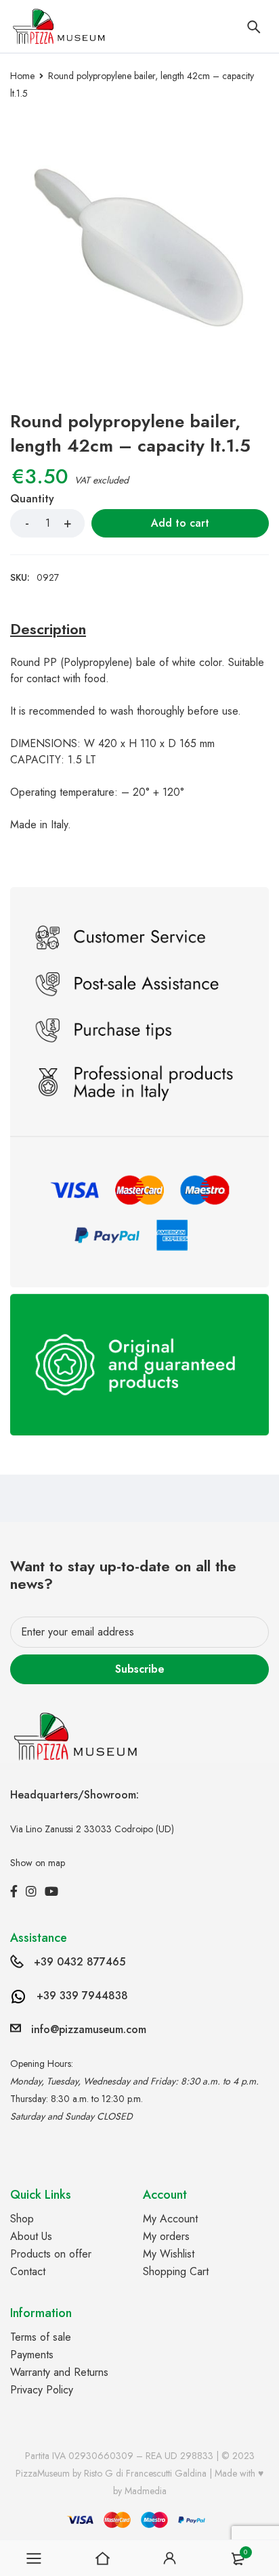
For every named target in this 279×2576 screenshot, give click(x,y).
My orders (166, 2236)
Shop (22, 2219)
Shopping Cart (176, 2271)
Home (22, 76)
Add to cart (180, 523)
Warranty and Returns (59, 2372)
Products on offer (51, 2254)
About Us (31, 2236)
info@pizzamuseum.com (89, 2029)
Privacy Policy (42, 2390)
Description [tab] (48, 629)
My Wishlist (169, 2254)
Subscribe (140, 1669)
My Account (170, 2219)
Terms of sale (41, 2337)
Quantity (32, 499)
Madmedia (146, 2491)
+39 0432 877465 (80, 1962)
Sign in (170, 2558)
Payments (32, 2355)
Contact (28, 2271)
